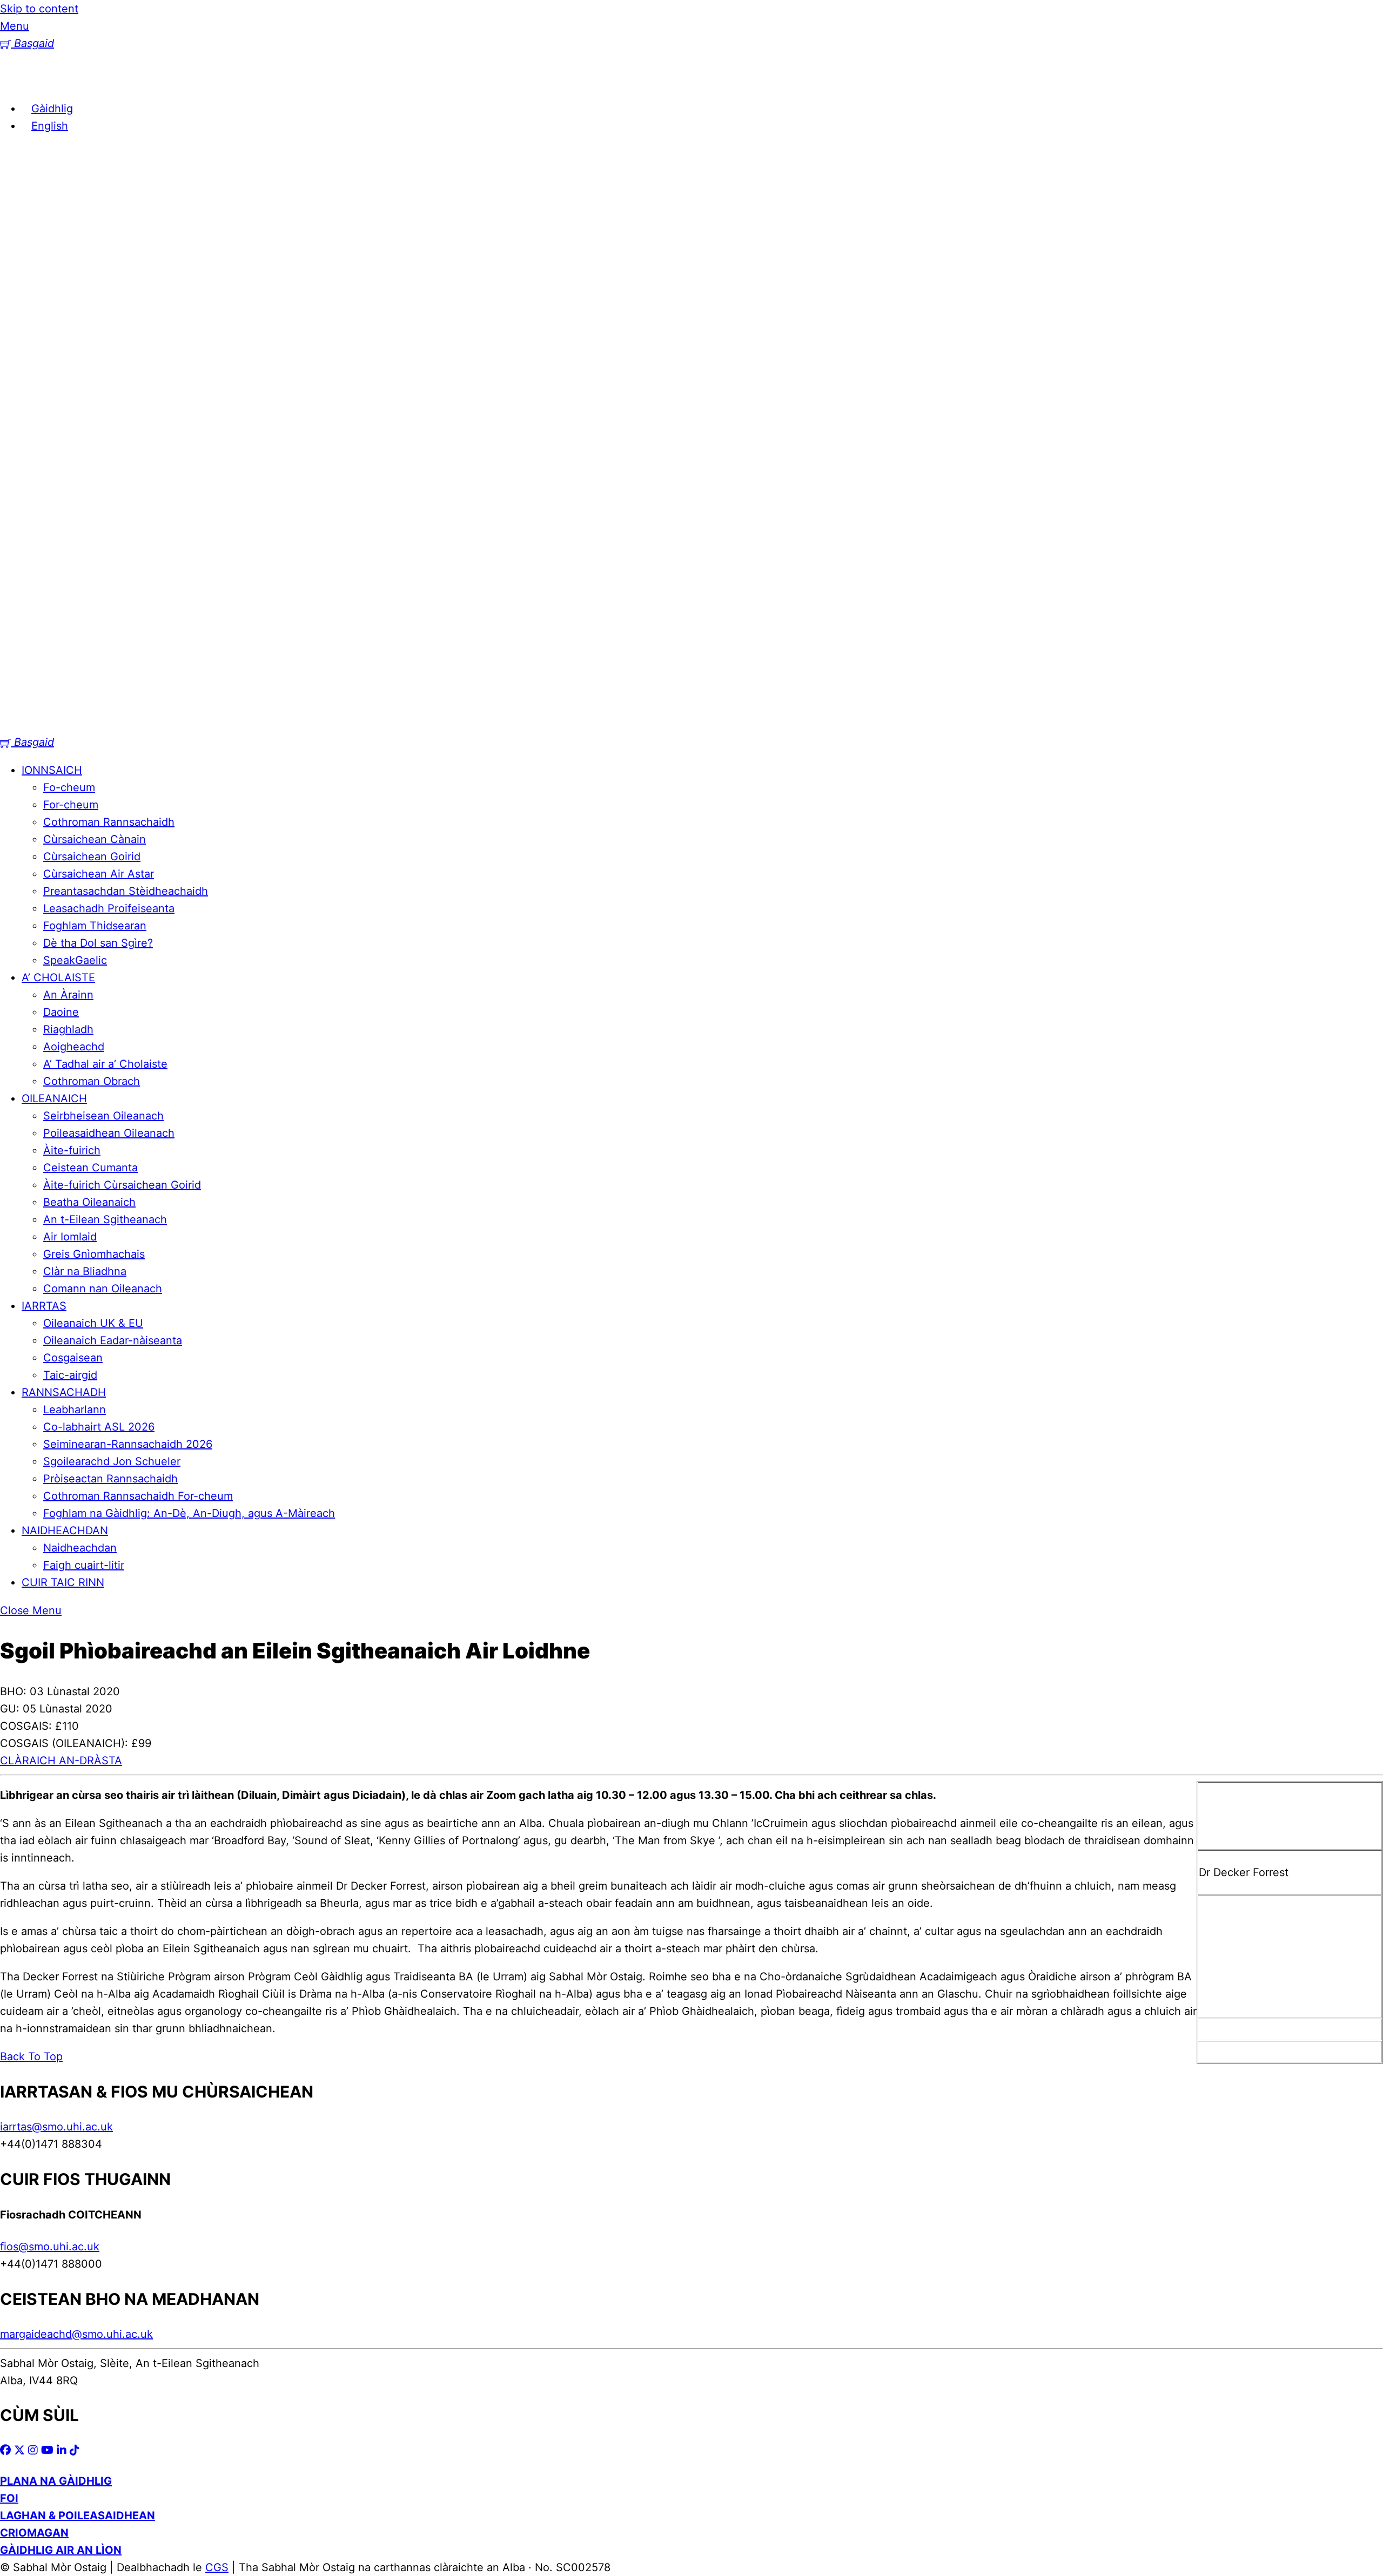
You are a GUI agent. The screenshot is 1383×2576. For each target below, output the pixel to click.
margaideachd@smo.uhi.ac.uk (76, 2334)
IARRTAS (44, 1306)
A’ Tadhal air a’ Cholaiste (105, 1064)
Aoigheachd (74, 1047)
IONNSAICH (52, 770)
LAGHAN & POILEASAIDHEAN (78, 2516)
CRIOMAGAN (34, 2533)
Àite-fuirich (72, 1150)
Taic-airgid (70, 1375)
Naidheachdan (80, 1548)
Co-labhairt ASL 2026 (99, 1427)
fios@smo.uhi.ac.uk (50, 2247)
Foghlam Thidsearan (95, 926)
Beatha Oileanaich (89, 1202)
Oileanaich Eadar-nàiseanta (113, 1340)
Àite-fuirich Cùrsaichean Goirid (122, 1185)
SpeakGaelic (75, 960)
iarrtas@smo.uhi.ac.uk (56, 2127)
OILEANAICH (54, 1098)
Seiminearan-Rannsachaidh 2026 (128, 1444)
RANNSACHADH (64, 1392)
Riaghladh (68, 1029)
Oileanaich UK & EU (93, 1323)
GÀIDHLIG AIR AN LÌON (61, 2550)
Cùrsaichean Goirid (92, 857)
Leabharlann (75, 1410)
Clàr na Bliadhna (85, 1271)
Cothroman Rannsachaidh (109, 822)
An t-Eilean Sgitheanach (105, 1219)
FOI (9, 2498)
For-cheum (71, 805)
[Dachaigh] (16, 80)
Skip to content (39, 9)
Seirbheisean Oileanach (103, 1116)
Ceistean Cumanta (90, 1168)
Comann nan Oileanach (103, 1289)
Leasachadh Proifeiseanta (109, 908)
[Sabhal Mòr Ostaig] (691, 725)
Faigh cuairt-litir (84, 1565)
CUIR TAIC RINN (63, 1582)
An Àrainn (68, 995)
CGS (217, 2567)
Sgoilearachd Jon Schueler (112, 1461)
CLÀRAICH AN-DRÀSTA (61, 1761)
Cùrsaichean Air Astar (99, 874)
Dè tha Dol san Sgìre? (98, 943)
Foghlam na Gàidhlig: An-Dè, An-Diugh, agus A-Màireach (189, 1513)
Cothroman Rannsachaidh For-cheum (138, 1496)
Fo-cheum (69, 787)
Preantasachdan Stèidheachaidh (126, 891)
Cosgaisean (73, 1358)
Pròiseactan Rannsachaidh (110, 1479)
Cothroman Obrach (92, 1081)
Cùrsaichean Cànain (95, 839)
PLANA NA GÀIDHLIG (56, 2481)
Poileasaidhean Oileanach (109, 1133)
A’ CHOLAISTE (58, 977)
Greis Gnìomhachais (94, 1254)
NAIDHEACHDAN (65, 1530)
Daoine (61, 1012)
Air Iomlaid (70, 1237)
